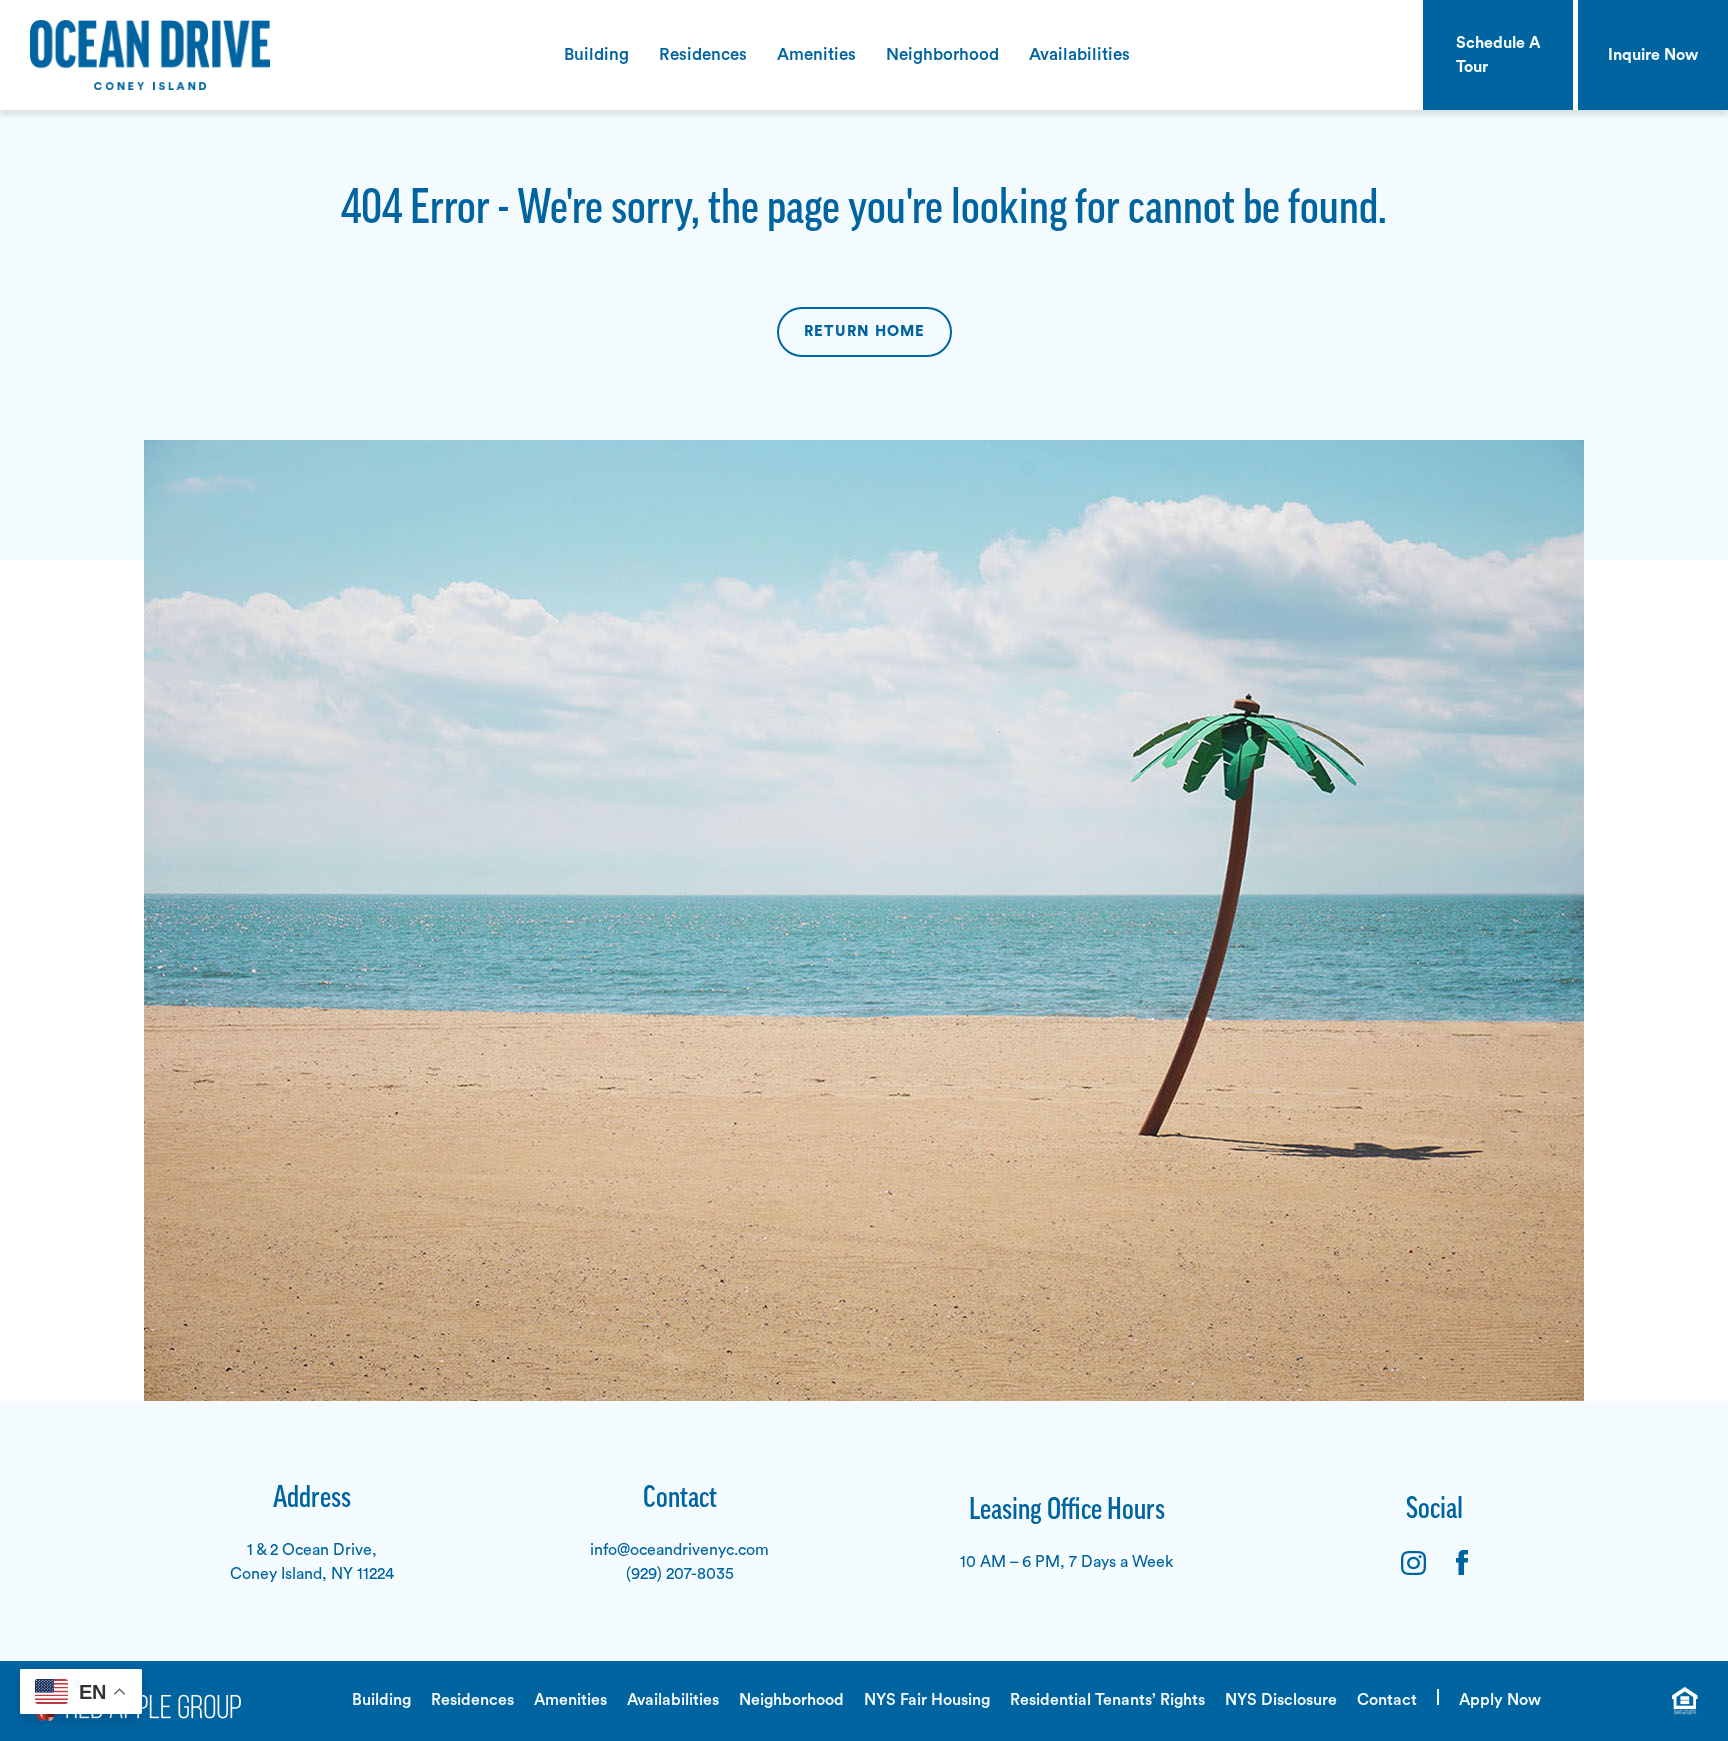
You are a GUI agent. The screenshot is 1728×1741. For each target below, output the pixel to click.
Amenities (816, 54)
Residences (703, 54)
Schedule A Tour (1498, 55)
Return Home (864, 331)
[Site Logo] (135, 55)
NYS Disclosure (1281, 1700)
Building (596, 54)
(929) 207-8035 (680, 1574)
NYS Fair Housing (927, 1700)
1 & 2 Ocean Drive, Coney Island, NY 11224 (312, 1562)
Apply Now (1500, 1700)
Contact (1387, 1700)
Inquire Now (1653, 55)
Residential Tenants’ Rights (1107, 1700)
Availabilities (1079, 54)
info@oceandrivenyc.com (679, 1550)
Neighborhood (942, 54)
